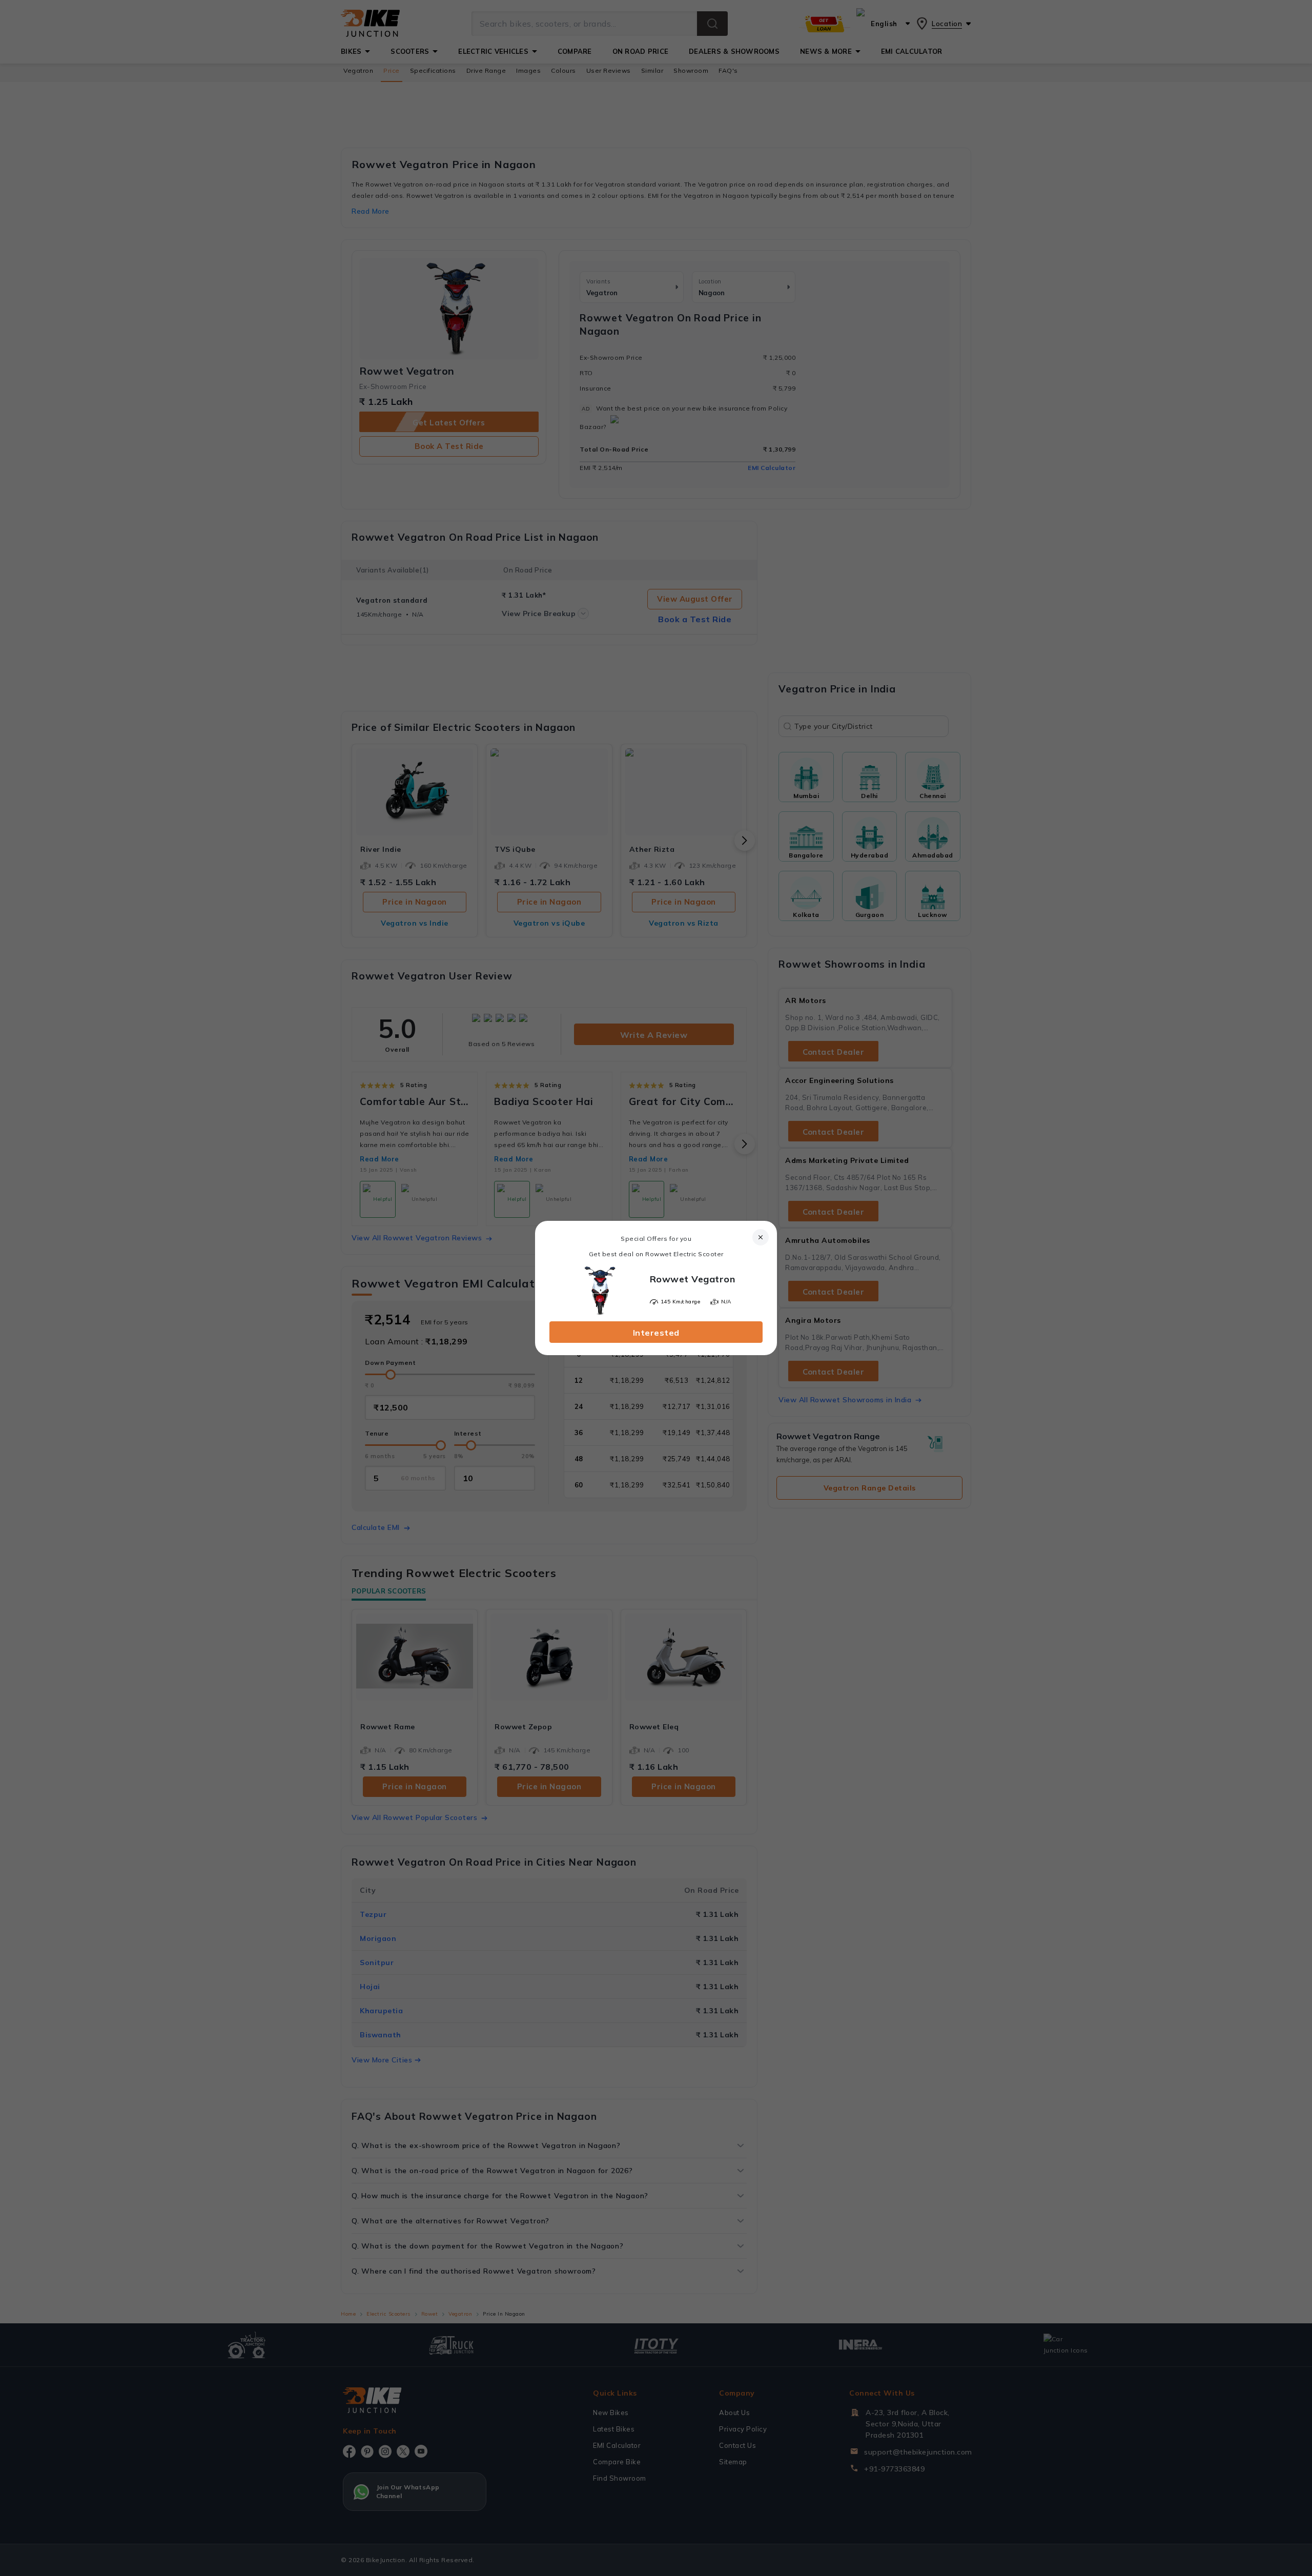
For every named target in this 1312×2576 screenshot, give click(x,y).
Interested (656, 1333)
